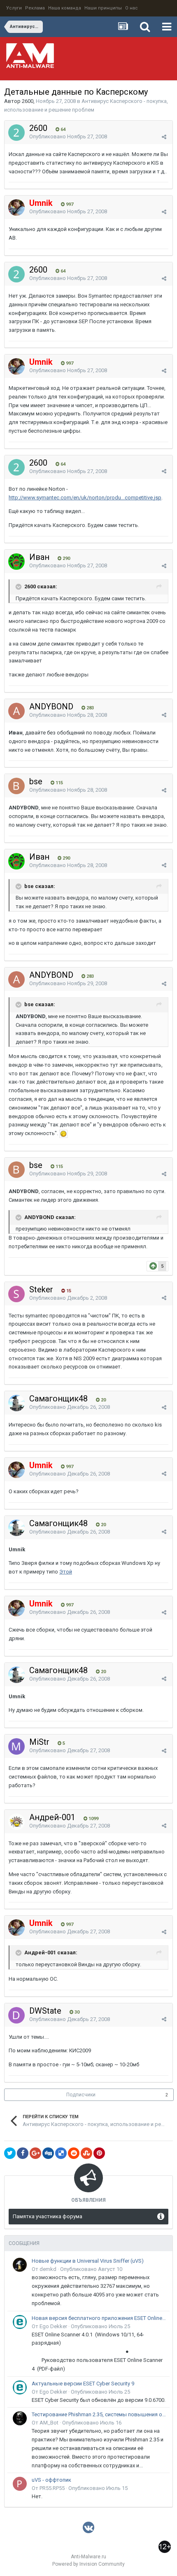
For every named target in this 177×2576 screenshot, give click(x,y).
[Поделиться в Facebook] (23, 2153)
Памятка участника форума (48, 2216)
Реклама (35, 8)
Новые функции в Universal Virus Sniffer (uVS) (88, 2261)
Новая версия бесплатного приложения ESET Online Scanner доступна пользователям (99, 2318)
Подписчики (81, 2095)
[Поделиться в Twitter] (10, 2153)
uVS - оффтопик (51, 2480)
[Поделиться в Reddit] (74, 2153)
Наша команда (65, 8)
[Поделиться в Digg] (48, 2153)
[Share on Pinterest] (99, 2153)
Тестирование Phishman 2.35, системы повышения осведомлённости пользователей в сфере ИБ (99, 2414)
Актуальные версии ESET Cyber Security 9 (83, 2384)
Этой (66, 1572)
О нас (132, 8)
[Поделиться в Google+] (35, 2153)
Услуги (14, 8)
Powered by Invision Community (88, 2564)
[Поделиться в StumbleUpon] (86, 2153)
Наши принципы (103, 8)
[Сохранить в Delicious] (61, 2153)
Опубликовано (68, 136)
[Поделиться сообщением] (164, 137)
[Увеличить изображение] (63, 1133)
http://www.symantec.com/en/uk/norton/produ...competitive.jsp (85, 498)
